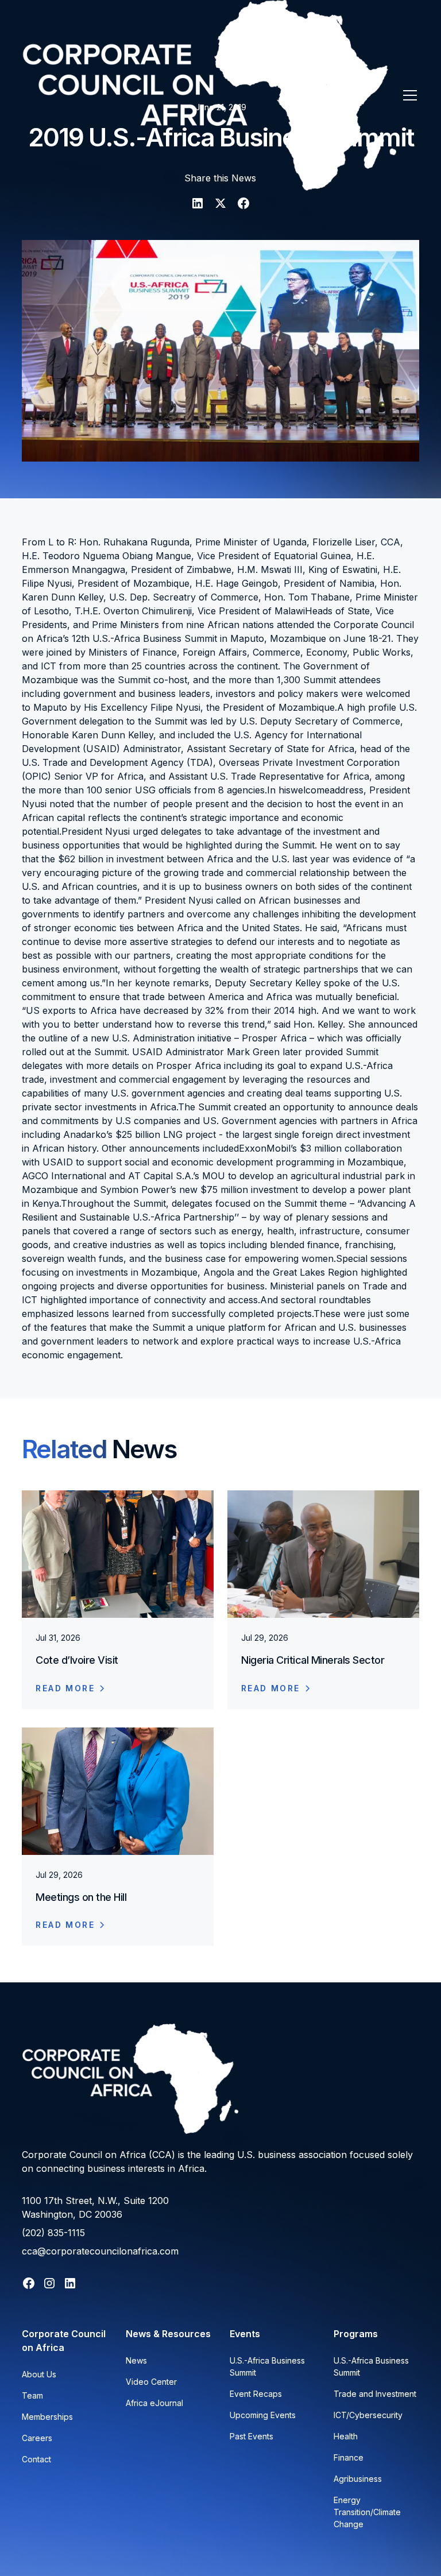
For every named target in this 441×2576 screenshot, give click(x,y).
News (136, 2360)
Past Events (252, 2436)
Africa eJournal (154, 2403)
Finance (349, 2457)
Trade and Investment (375, 2394)
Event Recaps (256, 2394)
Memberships (47, 2417)
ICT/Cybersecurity (368, 2415)
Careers (37, 2438)
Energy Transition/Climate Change (367, 2512)
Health (346, 2436)
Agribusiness (358, 2479)
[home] (209, 95)
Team (32, 2395)
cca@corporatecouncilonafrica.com (100, 2251)
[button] (408, 95)
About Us (39, 2374)
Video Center (151, 2382)
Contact (36, 2459)
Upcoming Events (263, 2415)
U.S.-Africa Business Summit (267, 2366)
